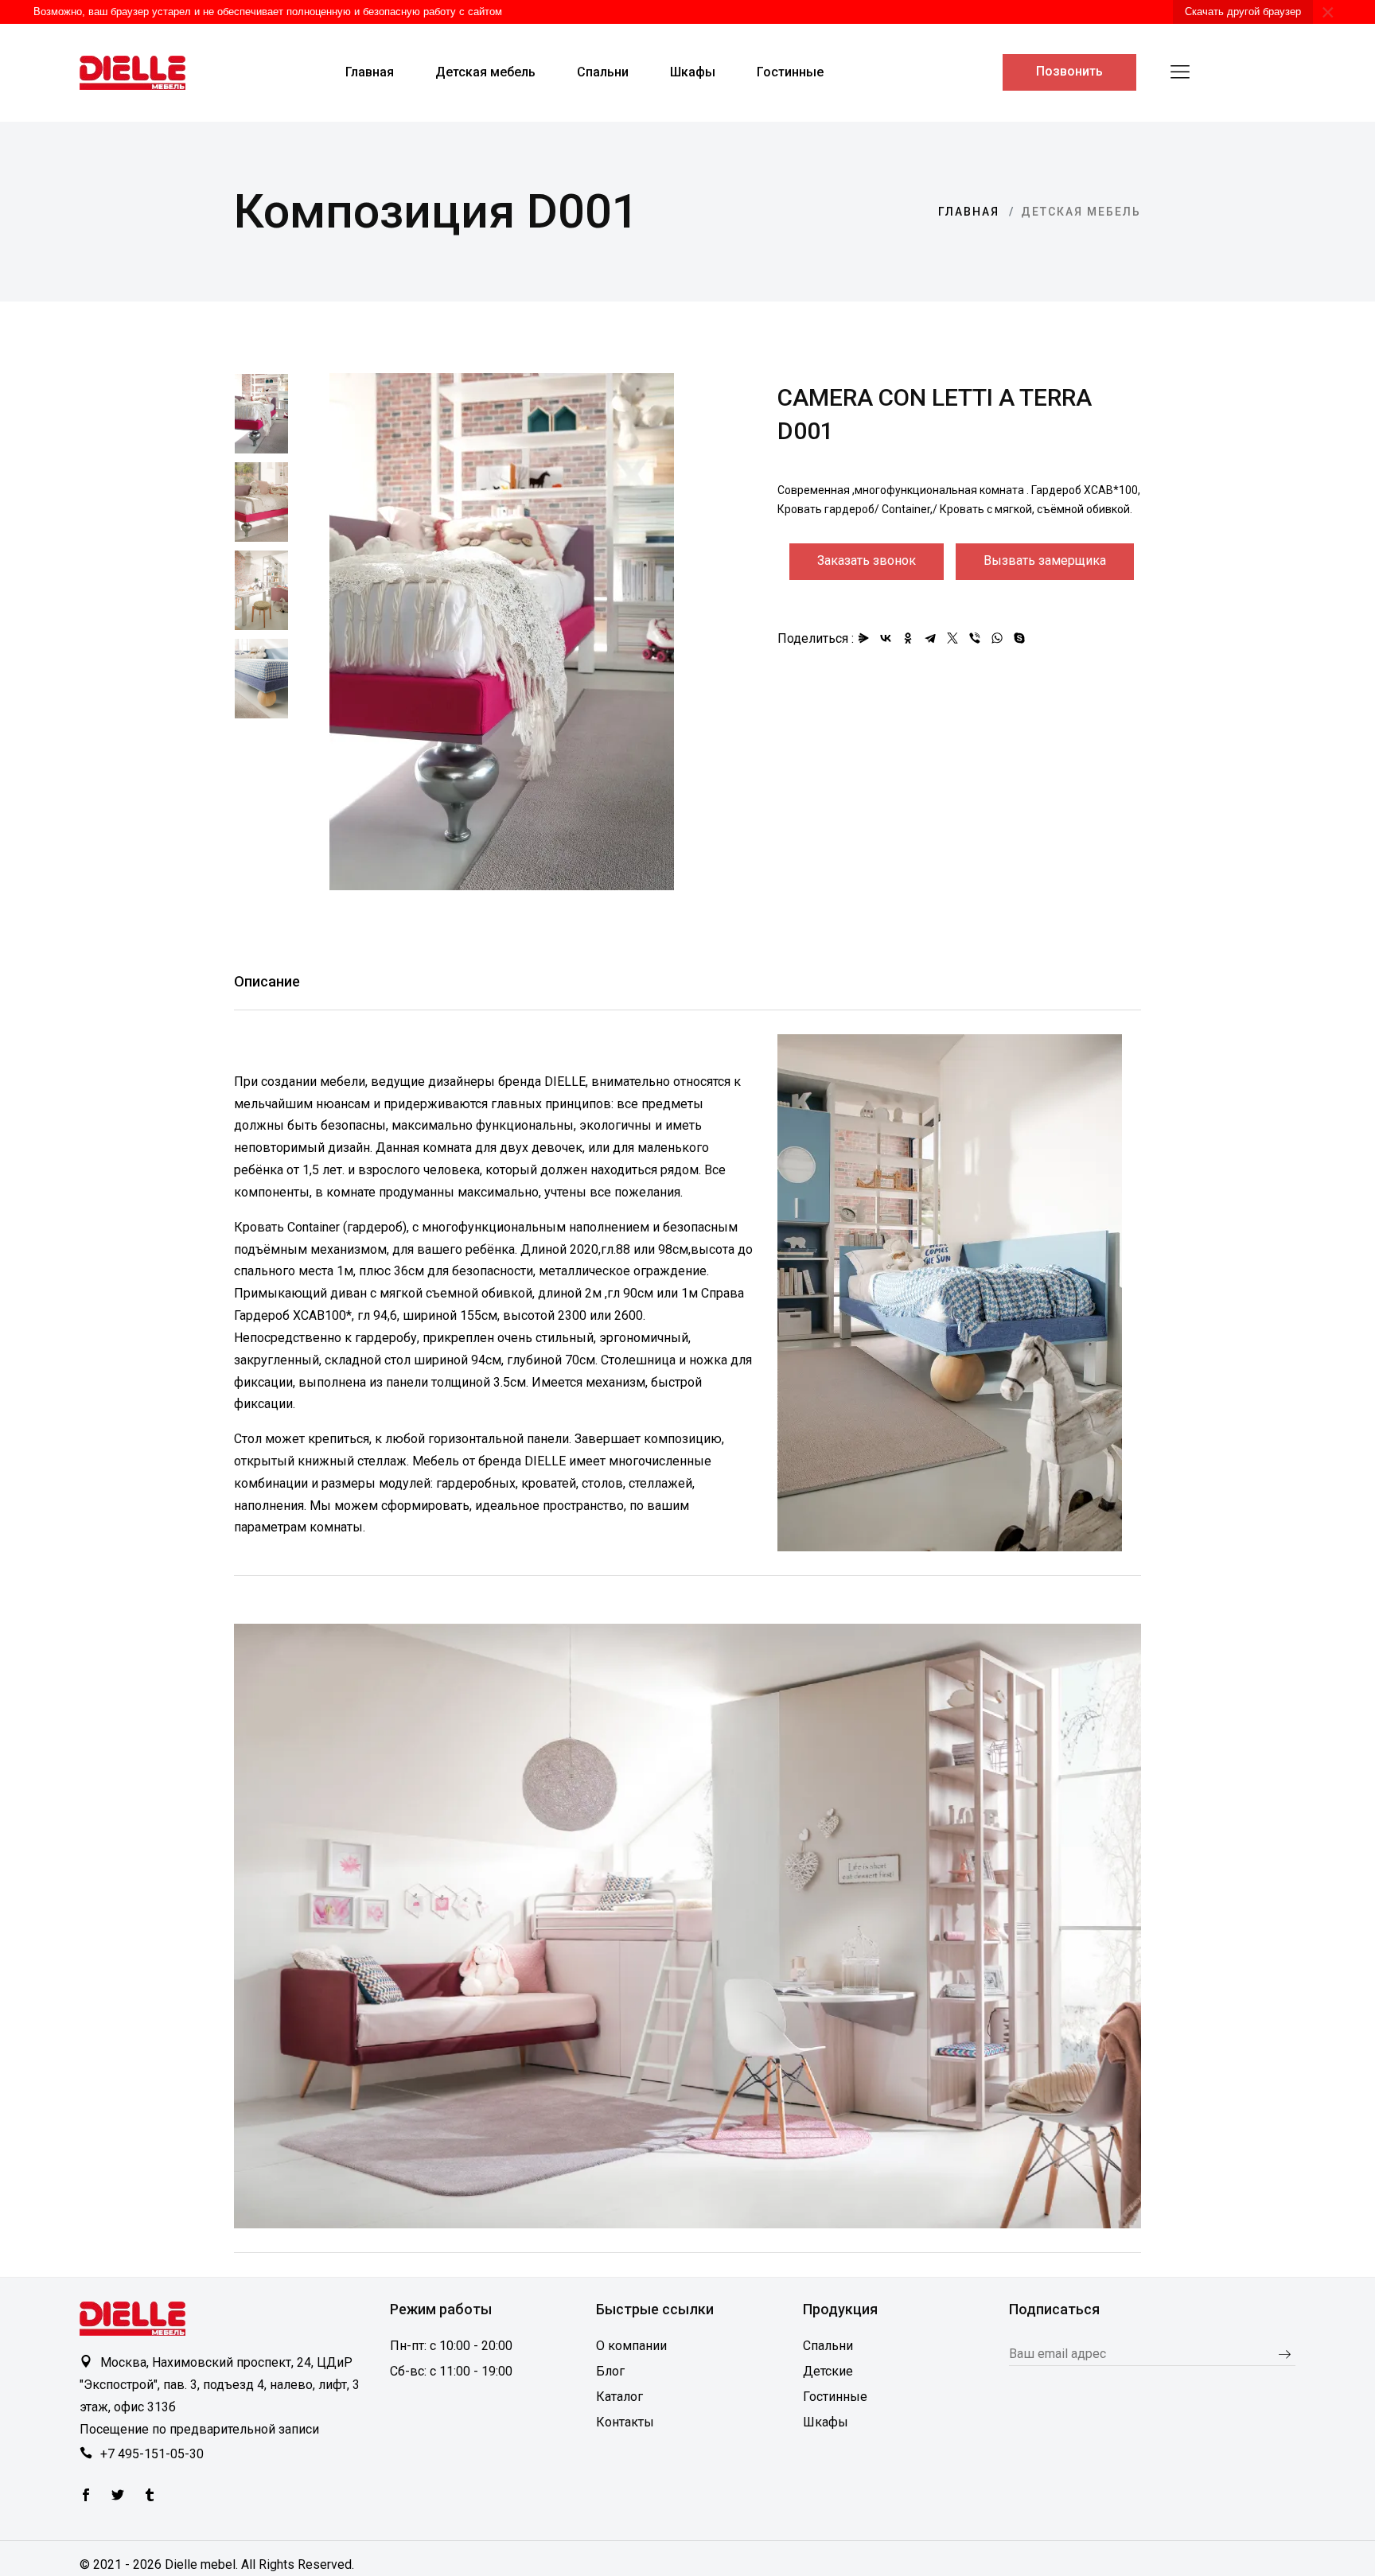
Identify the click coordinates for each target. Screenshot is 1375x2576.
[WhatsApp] (997, 638)
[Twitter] (86, 2496)
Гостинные (835, 2397)
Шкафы (826, 2422)
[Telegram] (930, 638)
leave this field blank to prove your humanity (1022, 2368)
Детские (828, 2371)
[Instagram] (150, 2496)
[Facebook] (118, 2496)
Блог (610, 2371)
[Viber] (975, 638)
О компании (631, 2346)
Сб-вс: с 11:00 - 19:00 (451, 2371)
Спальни (828, 2346)
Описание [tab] (267, 981)
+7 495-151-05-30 (152, 2454)
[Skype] (1019, 638)
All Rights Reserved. (298, 2564)
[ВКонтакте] (886, 638)
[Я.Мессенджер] (863, 638)
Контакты (625, 2422)
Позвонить (1069, 71)
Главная (969, 212)
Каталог (619, 2397)
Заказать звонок (867, 560)
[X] (952, 638)
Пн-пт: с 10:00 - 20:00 (451, 2346)
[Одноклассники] (908, 638)
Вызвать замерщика (1045, 560)
